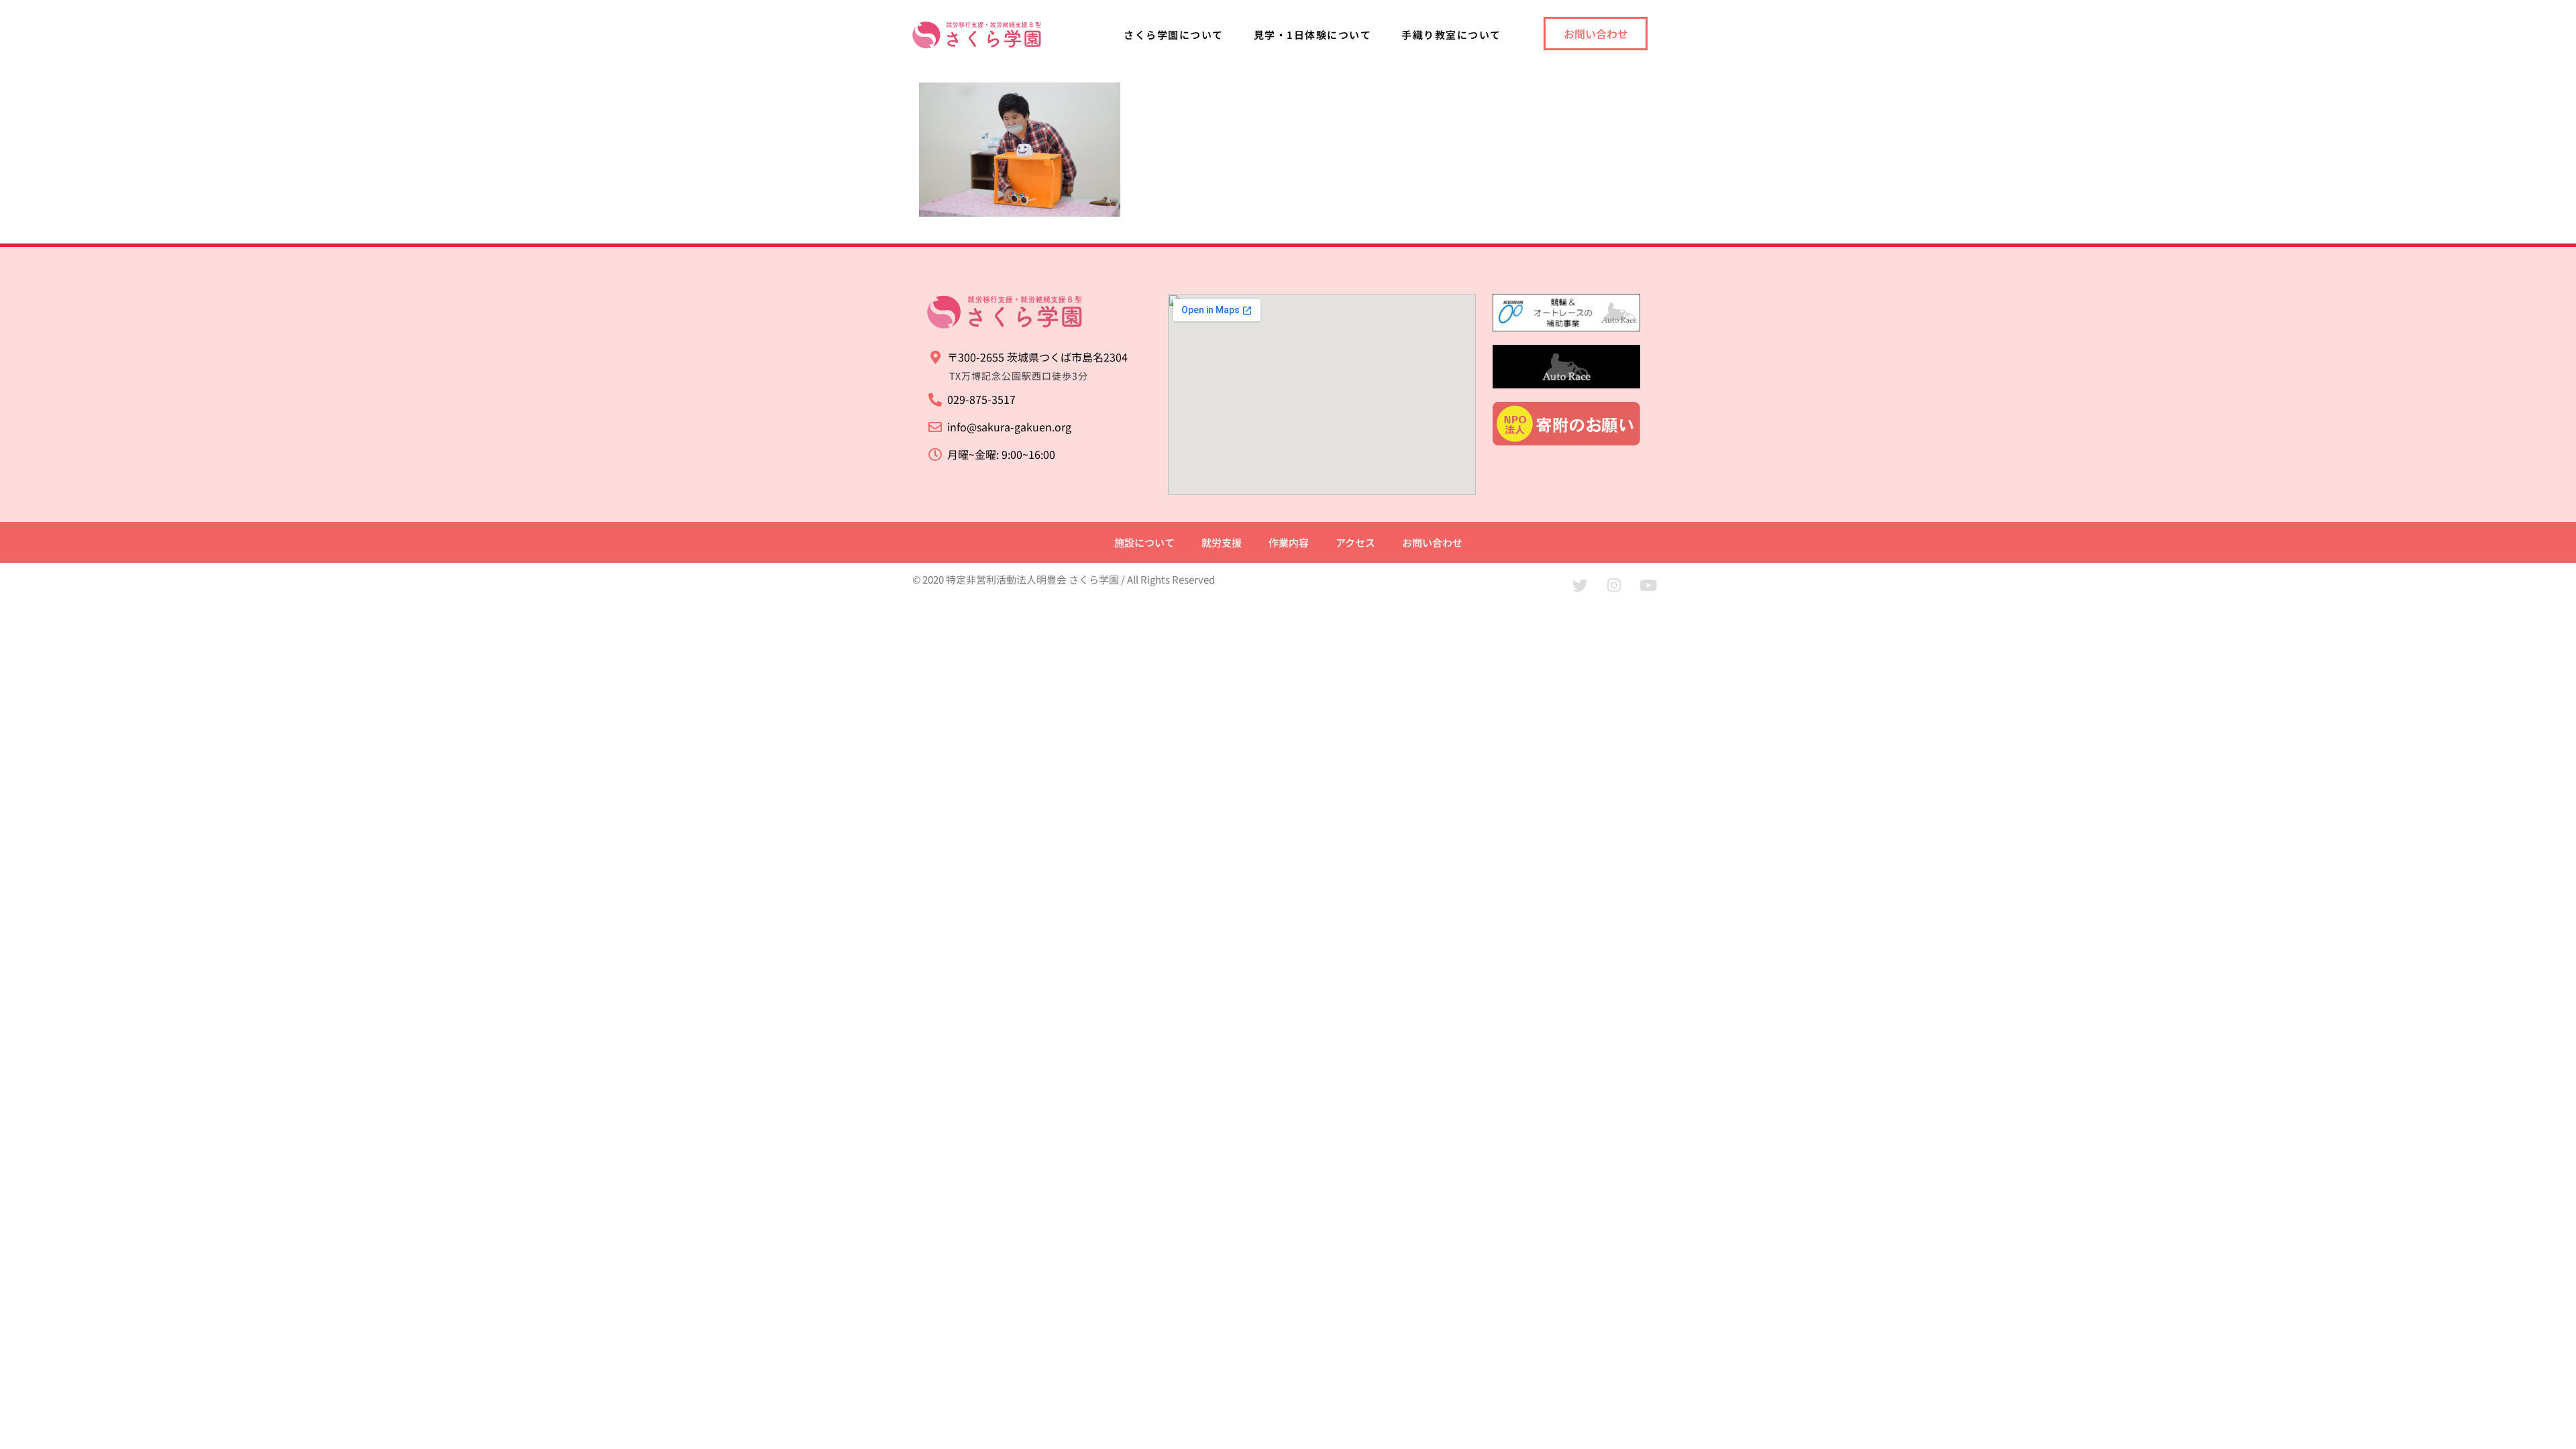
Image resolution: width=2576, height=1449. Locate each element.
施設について (1144, 542)
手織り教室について (1451, 35)
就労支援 (1222, 542)
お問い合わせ (1432, 542)
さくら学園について (1174, 35)
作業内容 (1289, 542)
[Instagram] (1614, 585)
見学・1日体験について (1313, 35)
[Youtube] (1648, 585)
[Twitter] (1580, 585)
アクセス (1355, 542)
